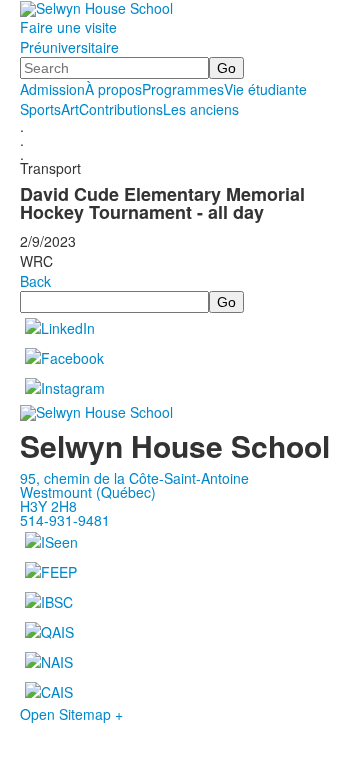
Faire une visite (68, 27)
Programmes (183, 89)
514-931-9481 (65, 520)
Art (70, 109)
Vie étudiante (265, 89)
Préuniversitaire (69, 47)
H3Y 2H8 (48, 506)
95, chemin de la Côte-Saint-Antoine (134, 478)
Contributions (121, 109)
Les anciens (201, 109)
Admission (52, 89)
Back (35, 281)
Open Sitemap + (71, 714)
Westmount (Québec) (88, 492)
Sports (40, 109)
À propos (113, 89)
